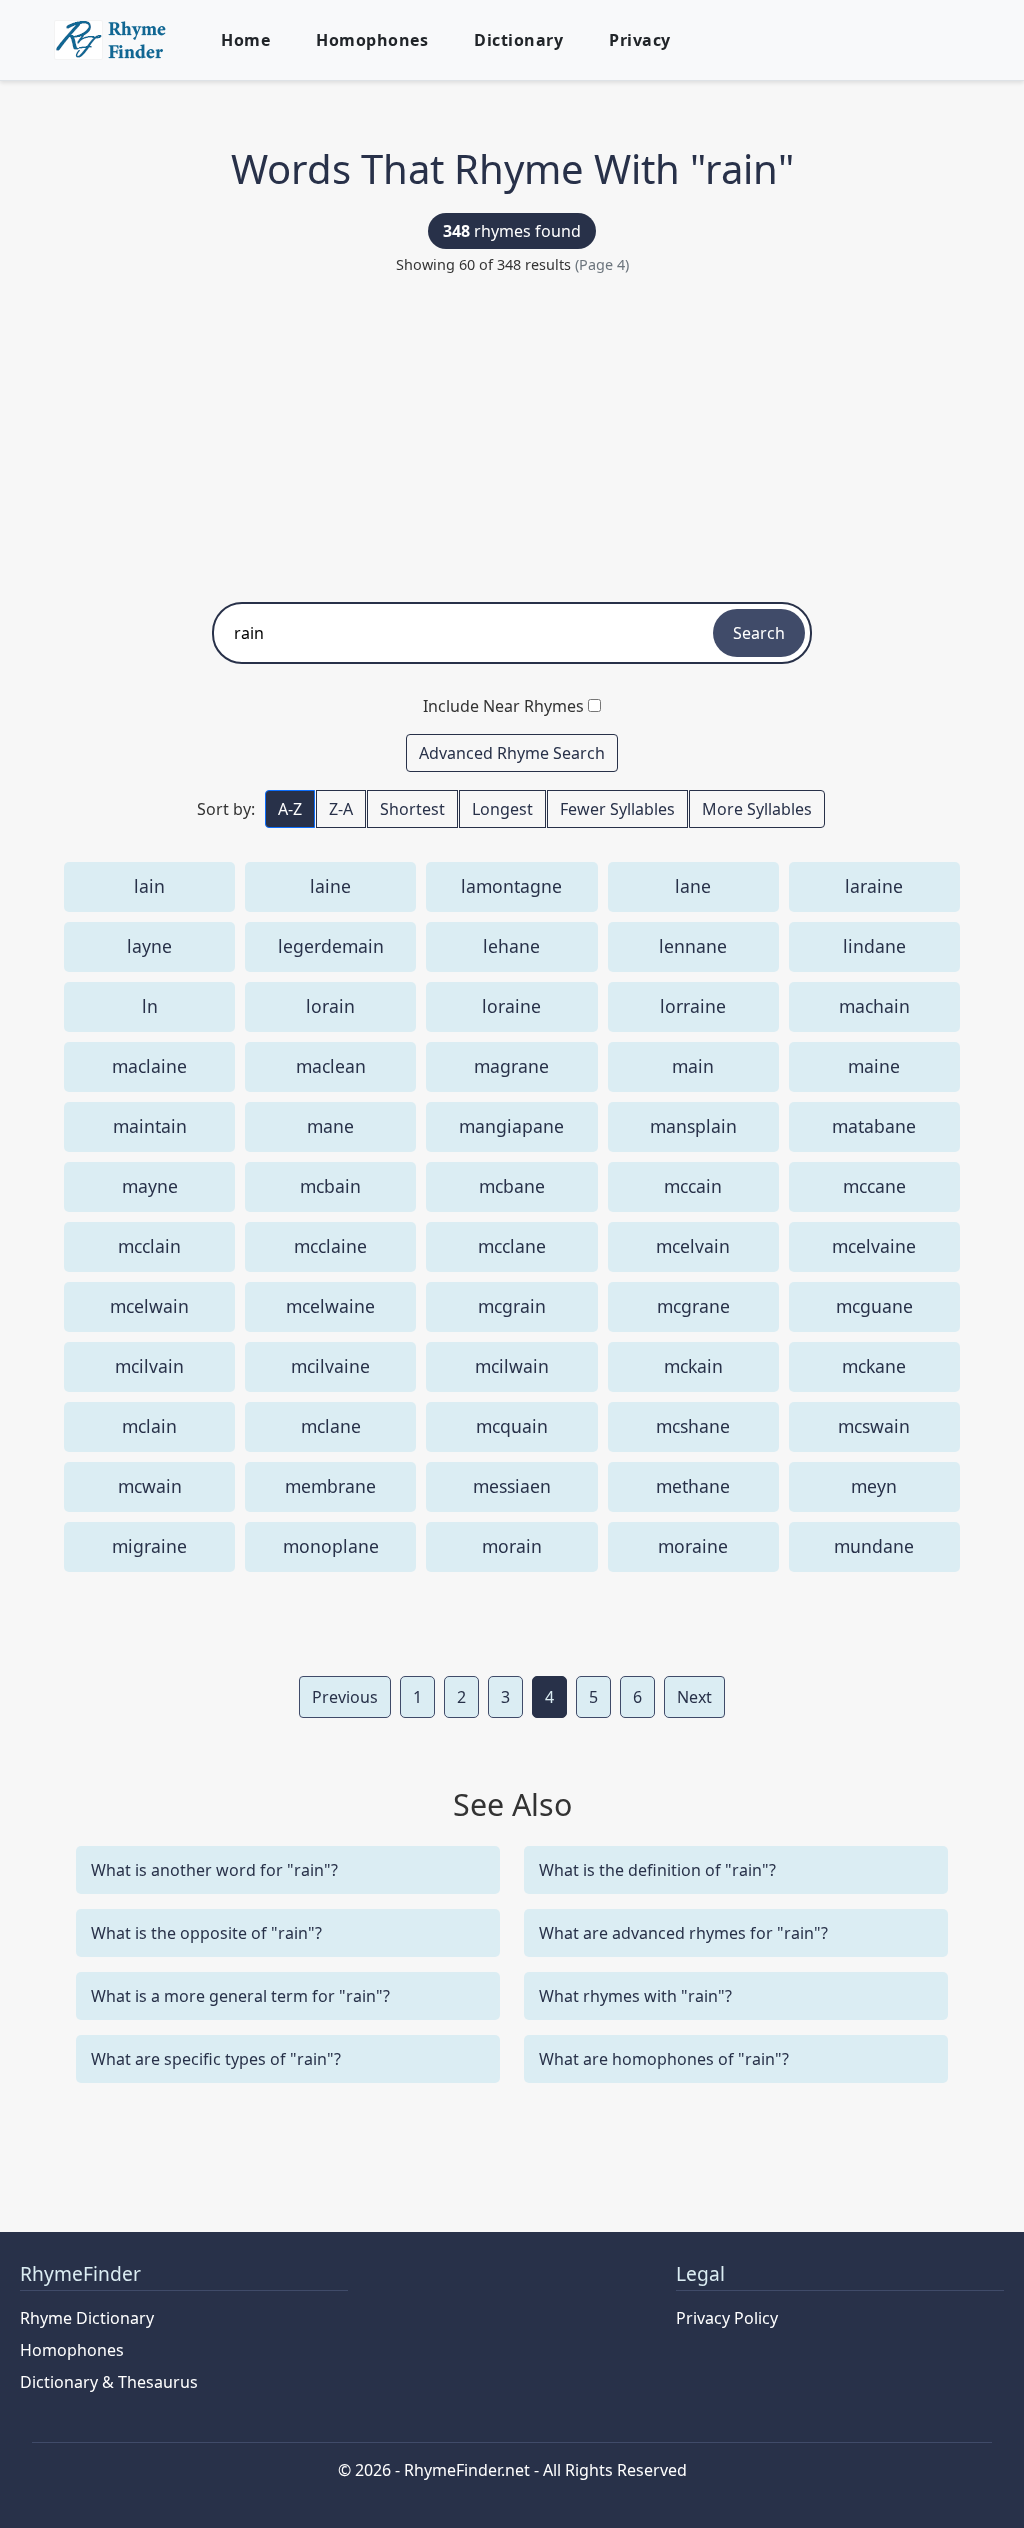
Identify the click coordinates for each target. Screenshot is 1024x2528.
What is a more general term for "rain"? (240, 1996)
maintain (150, 1126)
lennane (693, 946)
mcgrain (512, 1306)
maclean (331, 1066)
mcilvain (149, 1366)
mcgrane (693, 1306)
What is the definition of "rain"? (657, 1870)
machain (874, 1006)
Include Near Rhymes (503, 706)
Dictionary (518, 40)
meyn (874, 1486)
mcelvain (693, 1246)
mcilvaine (330, 1366)
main (693, 1066)
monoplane (331, 1546)
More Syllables (757, 809)
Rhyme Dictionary (87, 2318)
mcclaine (330, 1246)
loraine (511, 1006)
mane (330, 1126)
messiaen (512, 1486)
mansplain (693, 1126)
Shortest (412, 809)
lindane (874, 946)
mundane (874, 1546)
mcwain (150, 1486)
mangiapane (511, 1126)
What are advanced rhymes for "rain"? (683, 1933)
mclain (149, 1426)
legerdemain (331, 946)
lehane (511, 946)
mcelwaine (330, 1306)
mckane (874, 1366)
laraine (874, 886)
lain (149, 886)
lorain (330, 1006)
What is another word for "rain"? (214, 1870)
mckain (693, 1366)
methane (693, 1486)
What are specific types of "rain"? (216, 2059)
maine (874, 1066)
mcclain (149, 1246)
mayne (150, 1186)
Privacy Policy (727, 2318)
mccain (693, 1186)
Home (245, 40)
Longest (502, 809)
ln (150, 1006)
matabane (874, 1126)
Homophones (372, 40)
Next (694, 1697)
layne (149, 946)
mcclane (512, 1246)
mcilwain (512, 1366)
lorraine (693, 1006)
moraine (693, 1546)
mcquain (512, 1426)
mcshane (693, 1426)
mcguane (874, 1306)
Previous (345, 1697)
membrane (330, 1486)
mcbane (512, 1186)
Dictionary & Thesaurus (109, 2382)
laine (330, 886)
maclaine (149, 1066)
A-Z (290, 809)
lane (693, 886)
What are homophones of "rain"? (664, 2059)
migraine (149, 1546)
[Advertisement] (512, 432)
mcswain (874, 1426)
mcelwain (149, 1306)
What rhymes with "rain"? (635, 1996)
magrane (511, 1066)
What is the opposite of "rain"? (206, 1933)
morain (512, 1546)
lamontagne (511, 886)
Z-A (341, 809)
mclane (331, 1426)
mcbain (330, 1186)
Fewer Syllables (617, 809)
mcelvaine (874, 1246)
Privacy (640, 40)
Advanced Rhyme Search (512, 753)
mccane (874, 1186)
